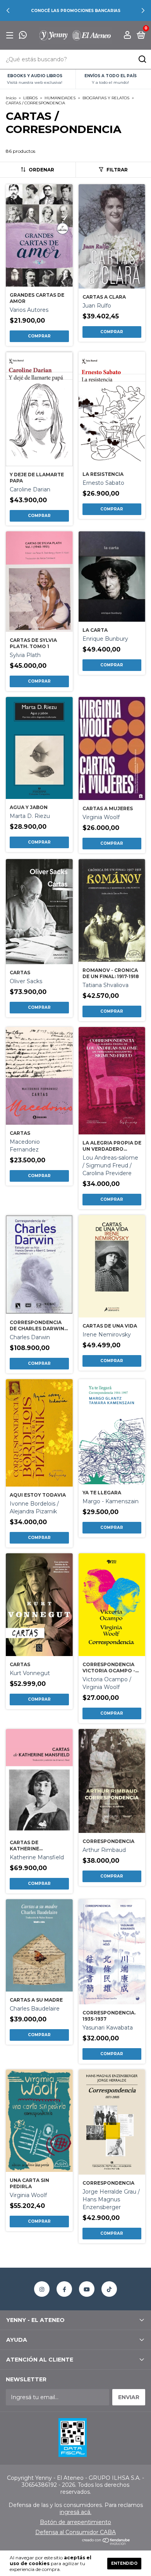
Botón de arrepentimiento (75, 2522)
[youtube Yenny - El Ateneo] (87, 2289)
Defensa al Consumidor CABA (75, 2532)
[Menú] (11, 35)
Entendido (124, 2563)
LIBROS (30, 98)
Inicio (11, 98)
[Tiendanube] (106, 2543)
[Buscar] (142, 59)
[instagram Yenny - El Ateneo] (42, 2289)
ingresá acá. (75, 2512)
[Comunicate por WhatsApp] (23, 36)
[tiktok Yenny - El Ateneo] (109, 2289)
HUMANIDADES (60, 98)
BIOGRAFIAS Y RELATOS (106, 98)
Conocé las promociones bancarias (76, 11)
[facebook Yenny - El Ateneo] (64, 2289)
